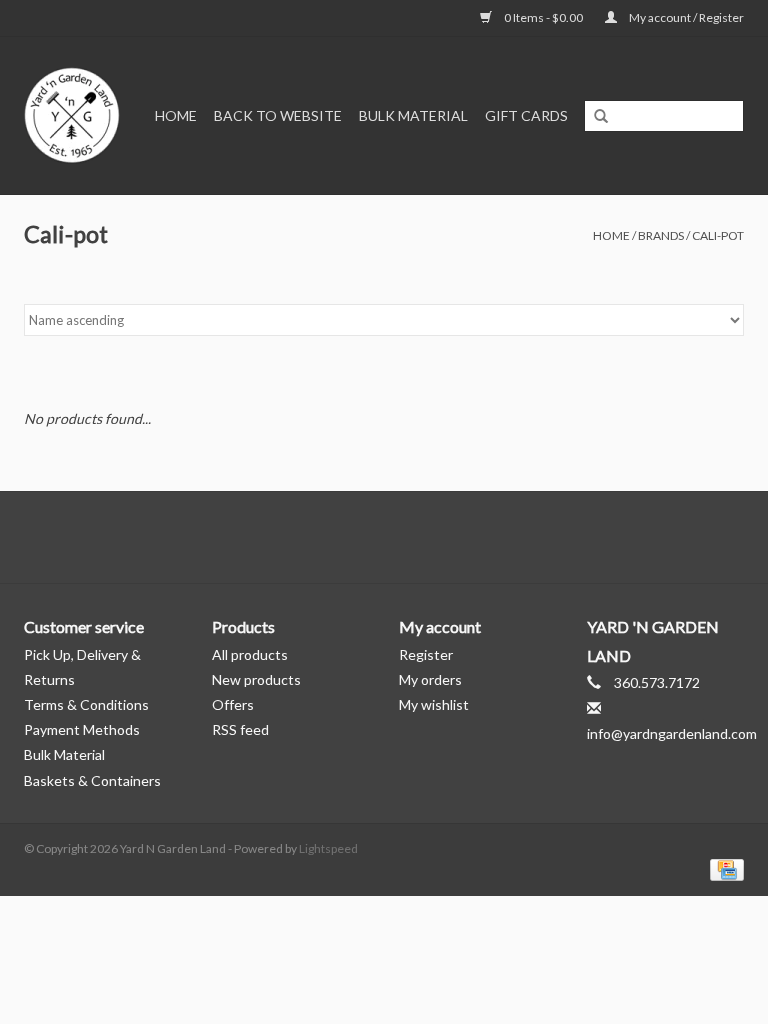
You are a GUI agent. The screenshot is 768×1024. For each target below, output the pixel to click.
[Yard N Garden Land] (74, 115)
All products (250, 654)
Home (176, 115)
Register (426, 654)
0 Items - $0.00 (543, 17)
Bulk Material (413, 115)
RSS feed (240, 729)
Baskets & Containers (92, 780)
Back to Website (278, 115)
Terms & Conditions (86, 704)
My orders (430, 679)
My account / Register (685, 17)
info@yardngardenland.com (672, 733)
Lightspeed (328, 848)
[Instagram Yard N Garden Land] (419, 537)
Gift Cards (526, 115)
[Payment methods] (723, 868)
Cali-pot (718, 235)
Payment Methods (82, 729)
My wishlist (434, 704)
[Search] (601, 117)
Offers (233, 704)
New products (256, 679)
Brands (661, 235)
